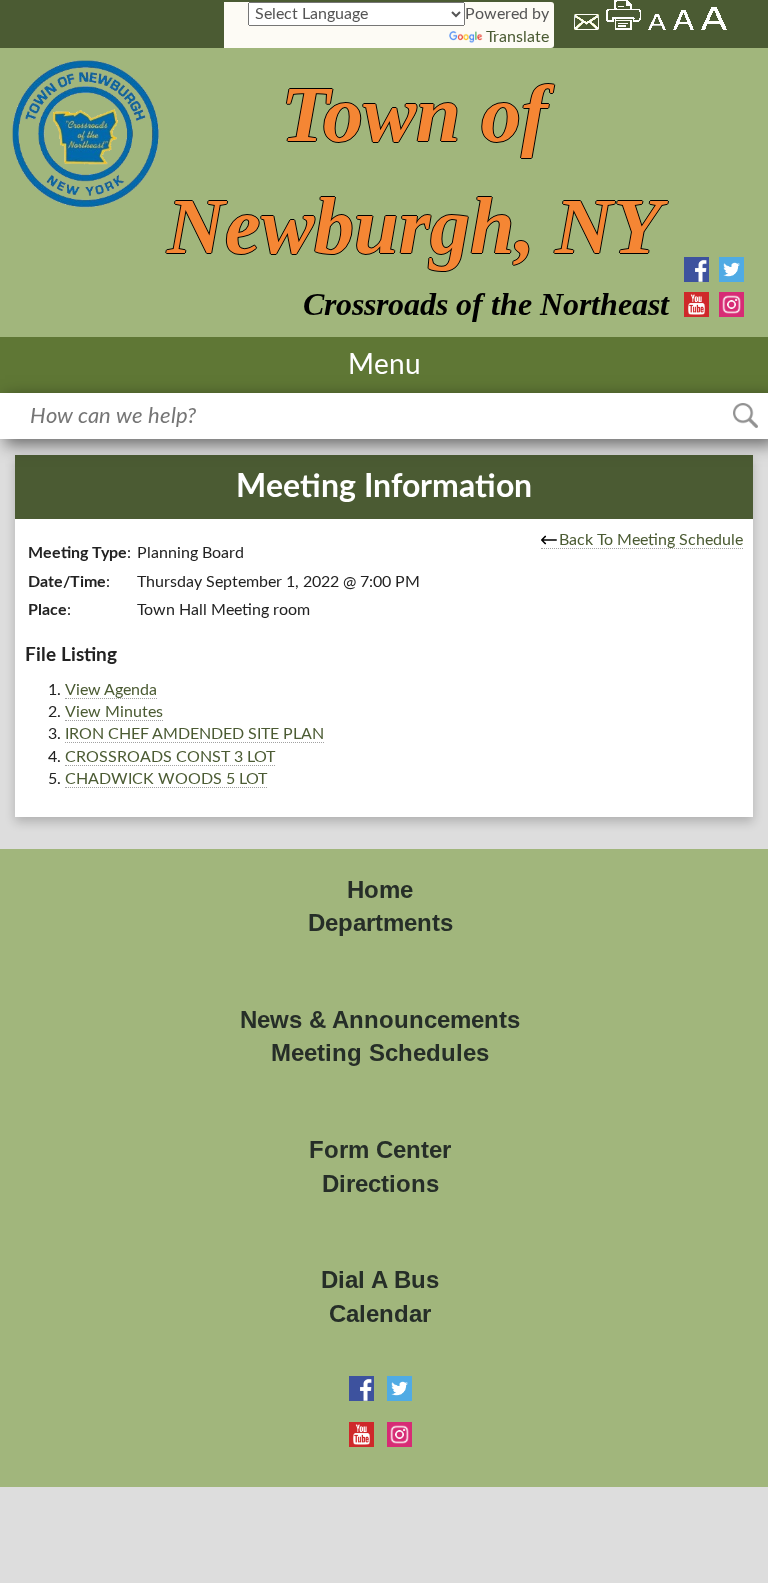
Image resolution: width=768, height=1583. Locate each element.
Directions (380, 1183)
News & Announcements (380, 1019)
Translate (517, 37)
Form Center (380, 1149)
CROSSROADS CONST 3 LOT (170, 757)
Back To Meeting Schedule (651, 540)
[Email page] (588, 25)
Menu (384, 365)
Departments (380, 922)
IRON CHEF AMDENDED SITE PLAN (194, 734)
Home (380, 889)
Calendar (380, 1313)
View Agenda (111, 690)
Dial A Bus (380, 1279)
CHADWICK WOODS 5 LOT (166, 779)
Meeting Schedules (380, 1052)
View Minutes (114, 712)
